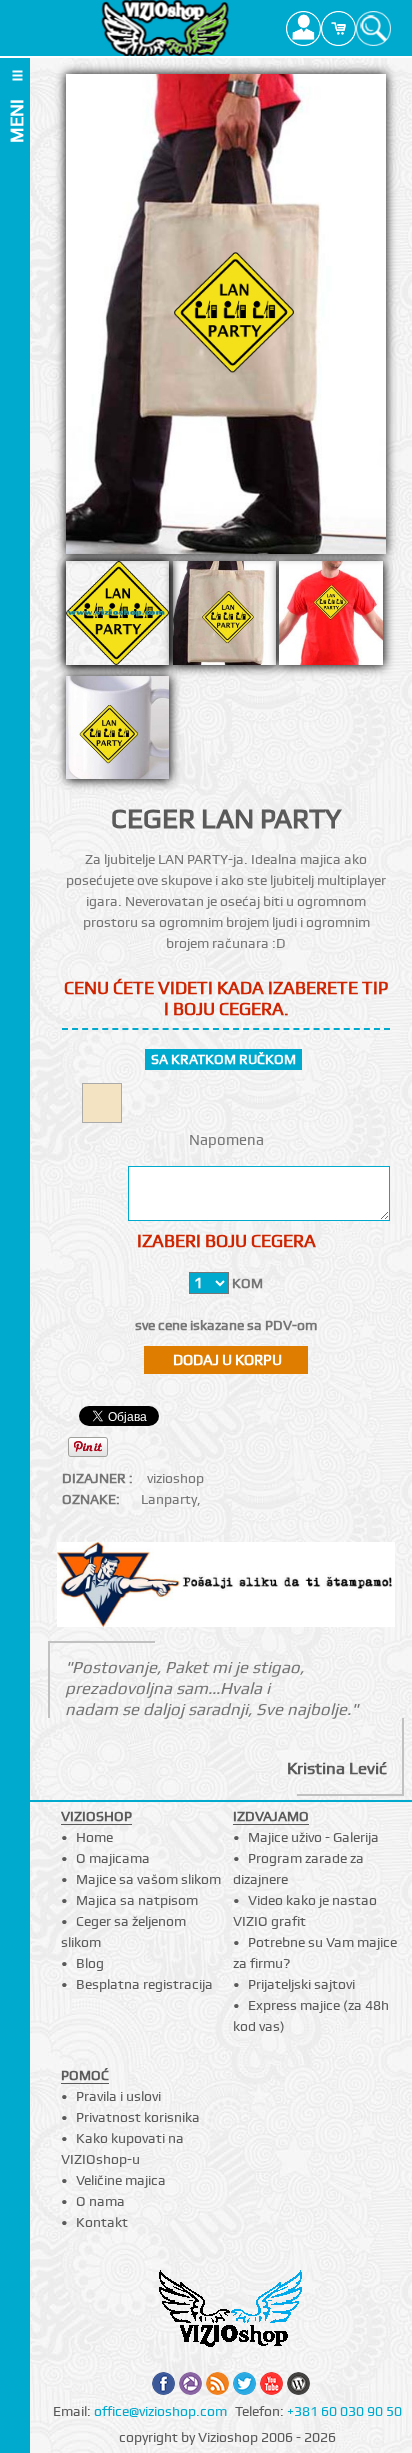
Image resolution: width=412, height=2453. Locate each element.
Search (373, 28)
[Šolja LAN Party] (117, 733)
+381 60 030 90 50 (344, 2411)
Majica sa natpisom (137, 1900)
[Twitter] (244, 2383)
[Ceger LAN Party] (224, 618)
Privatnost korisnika (138, 2117)
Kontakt (102, 2222)
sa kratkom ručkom (223, 1059)
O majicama (113, 1858)
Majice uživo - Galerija (313, 1837)
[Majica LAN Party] (330, 618)
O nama (100, 2201)
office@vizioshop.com (160, 2411)
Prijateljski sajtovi (301, 1984)
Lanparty (169, 1499)
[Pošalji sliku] (226, 1587)
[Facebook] (163, 2383)
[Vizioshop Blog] (298, 2383)
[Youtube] (271, 2383)
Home (94, 1837)
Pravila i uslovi (118, 2096)
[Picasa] (190, 2383)
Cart (338, 28)
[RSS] (217, 2383)
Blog (90, 1963)
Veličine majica (121, 2180)
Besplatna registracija (144, 1984)
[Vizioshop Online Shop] (164, 28)
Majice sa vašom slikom (148, 1879)
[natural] (102, 1103)
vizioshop (175, 1478)
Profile (303, 28)
